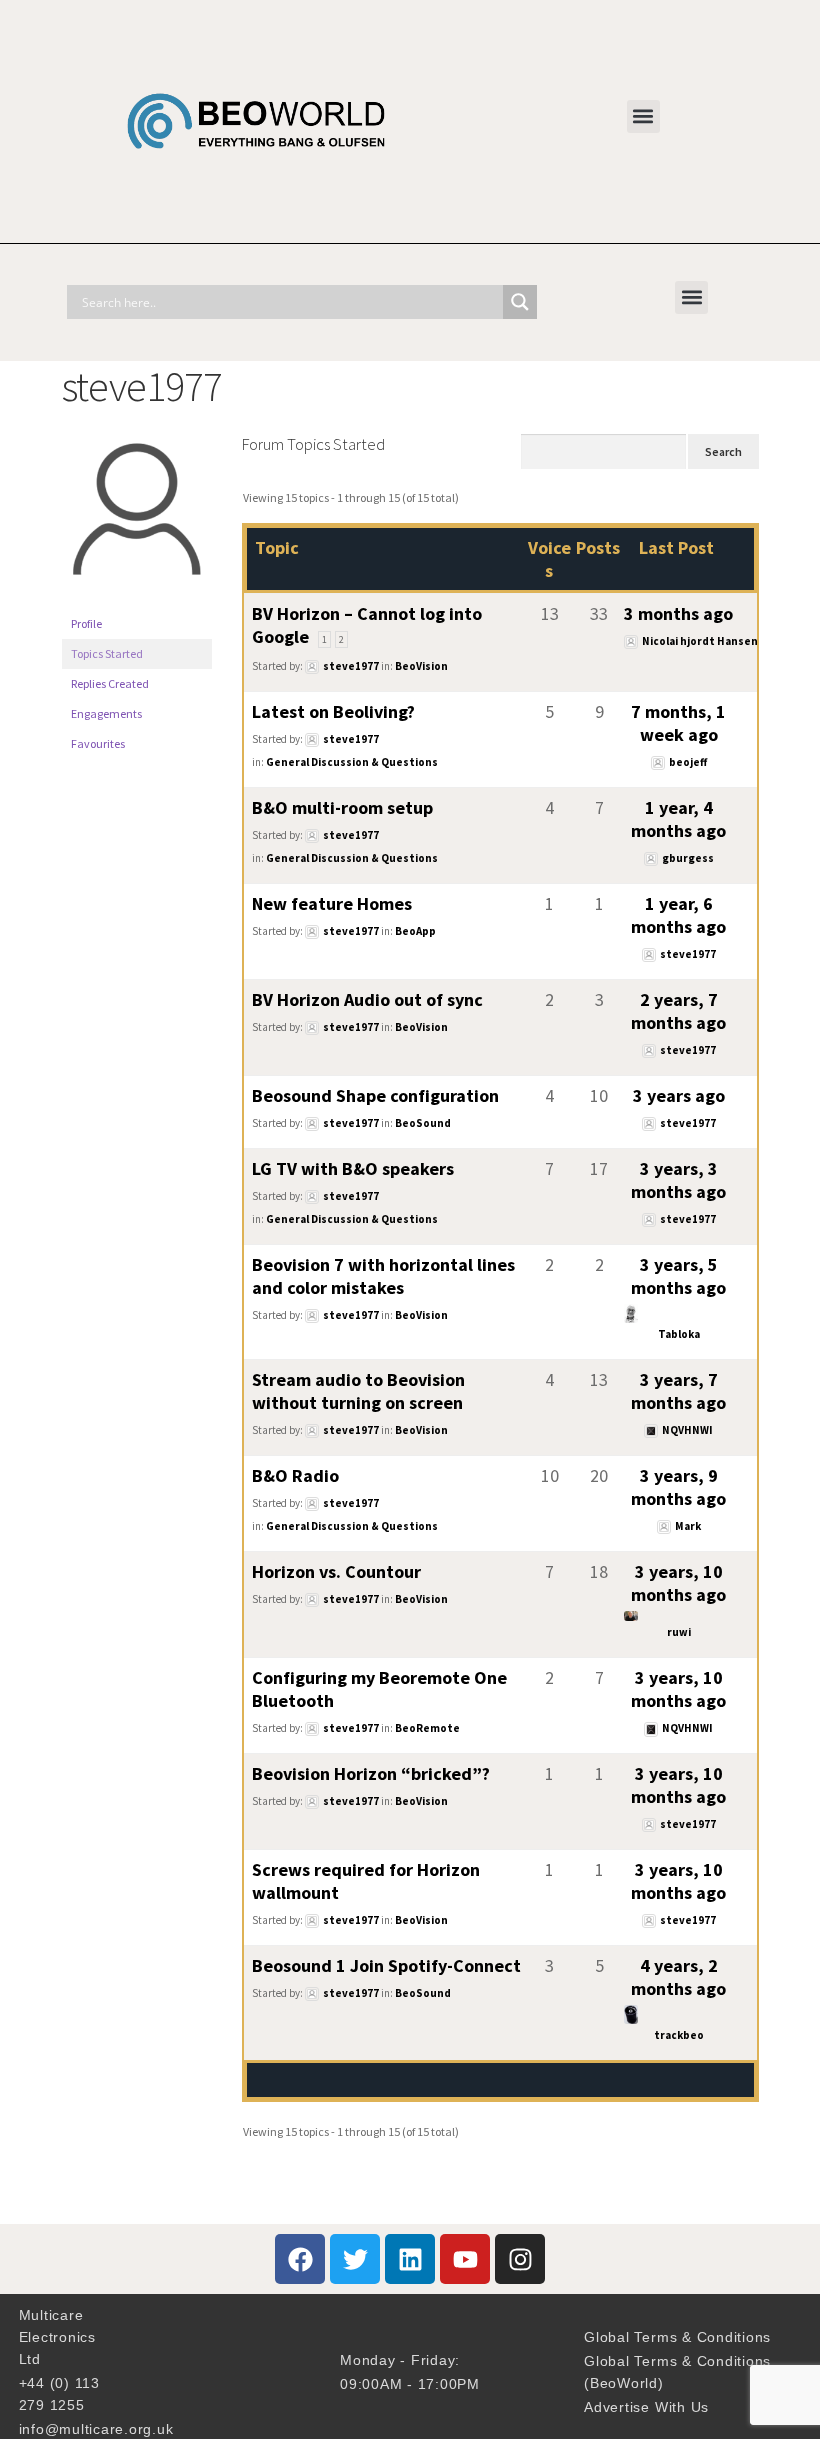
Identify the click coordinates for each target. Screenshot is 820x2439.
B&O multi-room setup (342, 807)
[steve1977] (137, 599)
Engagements (106, 713)
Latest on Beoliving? (333, 711)
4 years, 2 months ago (678, 1977)
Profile (86, 623)
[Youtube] (465, 2259)
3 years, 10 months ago (678, 1583)
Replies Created (110, 683)
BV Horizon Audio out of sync (367, 999)
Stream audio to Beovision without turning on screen (358, 1391)
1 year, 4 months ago (678, 819)
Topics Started (107, 653)
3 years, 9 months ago (678, 1487)
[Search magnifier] (520, 302)
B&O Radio (295, 1475)
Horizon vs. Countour (336, 1571)
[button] (643, 116)
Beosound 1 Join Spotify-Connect (386, 1965)
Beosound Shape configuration (375, 1095)
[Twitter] (355, 2259)
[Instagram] (520, 2259)
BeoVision (421, 666)
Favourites (98, 743)
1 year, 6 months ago (678, 915)
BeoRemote (427, 1728)
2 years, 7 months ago (678, 1011)
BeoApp (415, 931)
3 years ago (679, 1095)
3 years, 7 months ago (678, 1391)
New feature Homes (332, 903)
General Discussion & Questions (352, 762)
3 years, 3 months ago (678, 1180)
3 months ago (678, 613)
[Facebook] (300, 2259)
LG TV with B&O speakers (353, 1168)
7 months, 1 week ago (678, 723)
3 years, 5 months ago (678, 1276)
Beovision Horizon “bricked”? (371, 1773)
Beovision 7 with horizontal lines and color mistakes (383, 1276)
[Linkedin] (410, 2259)
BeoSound (423, 1123)
